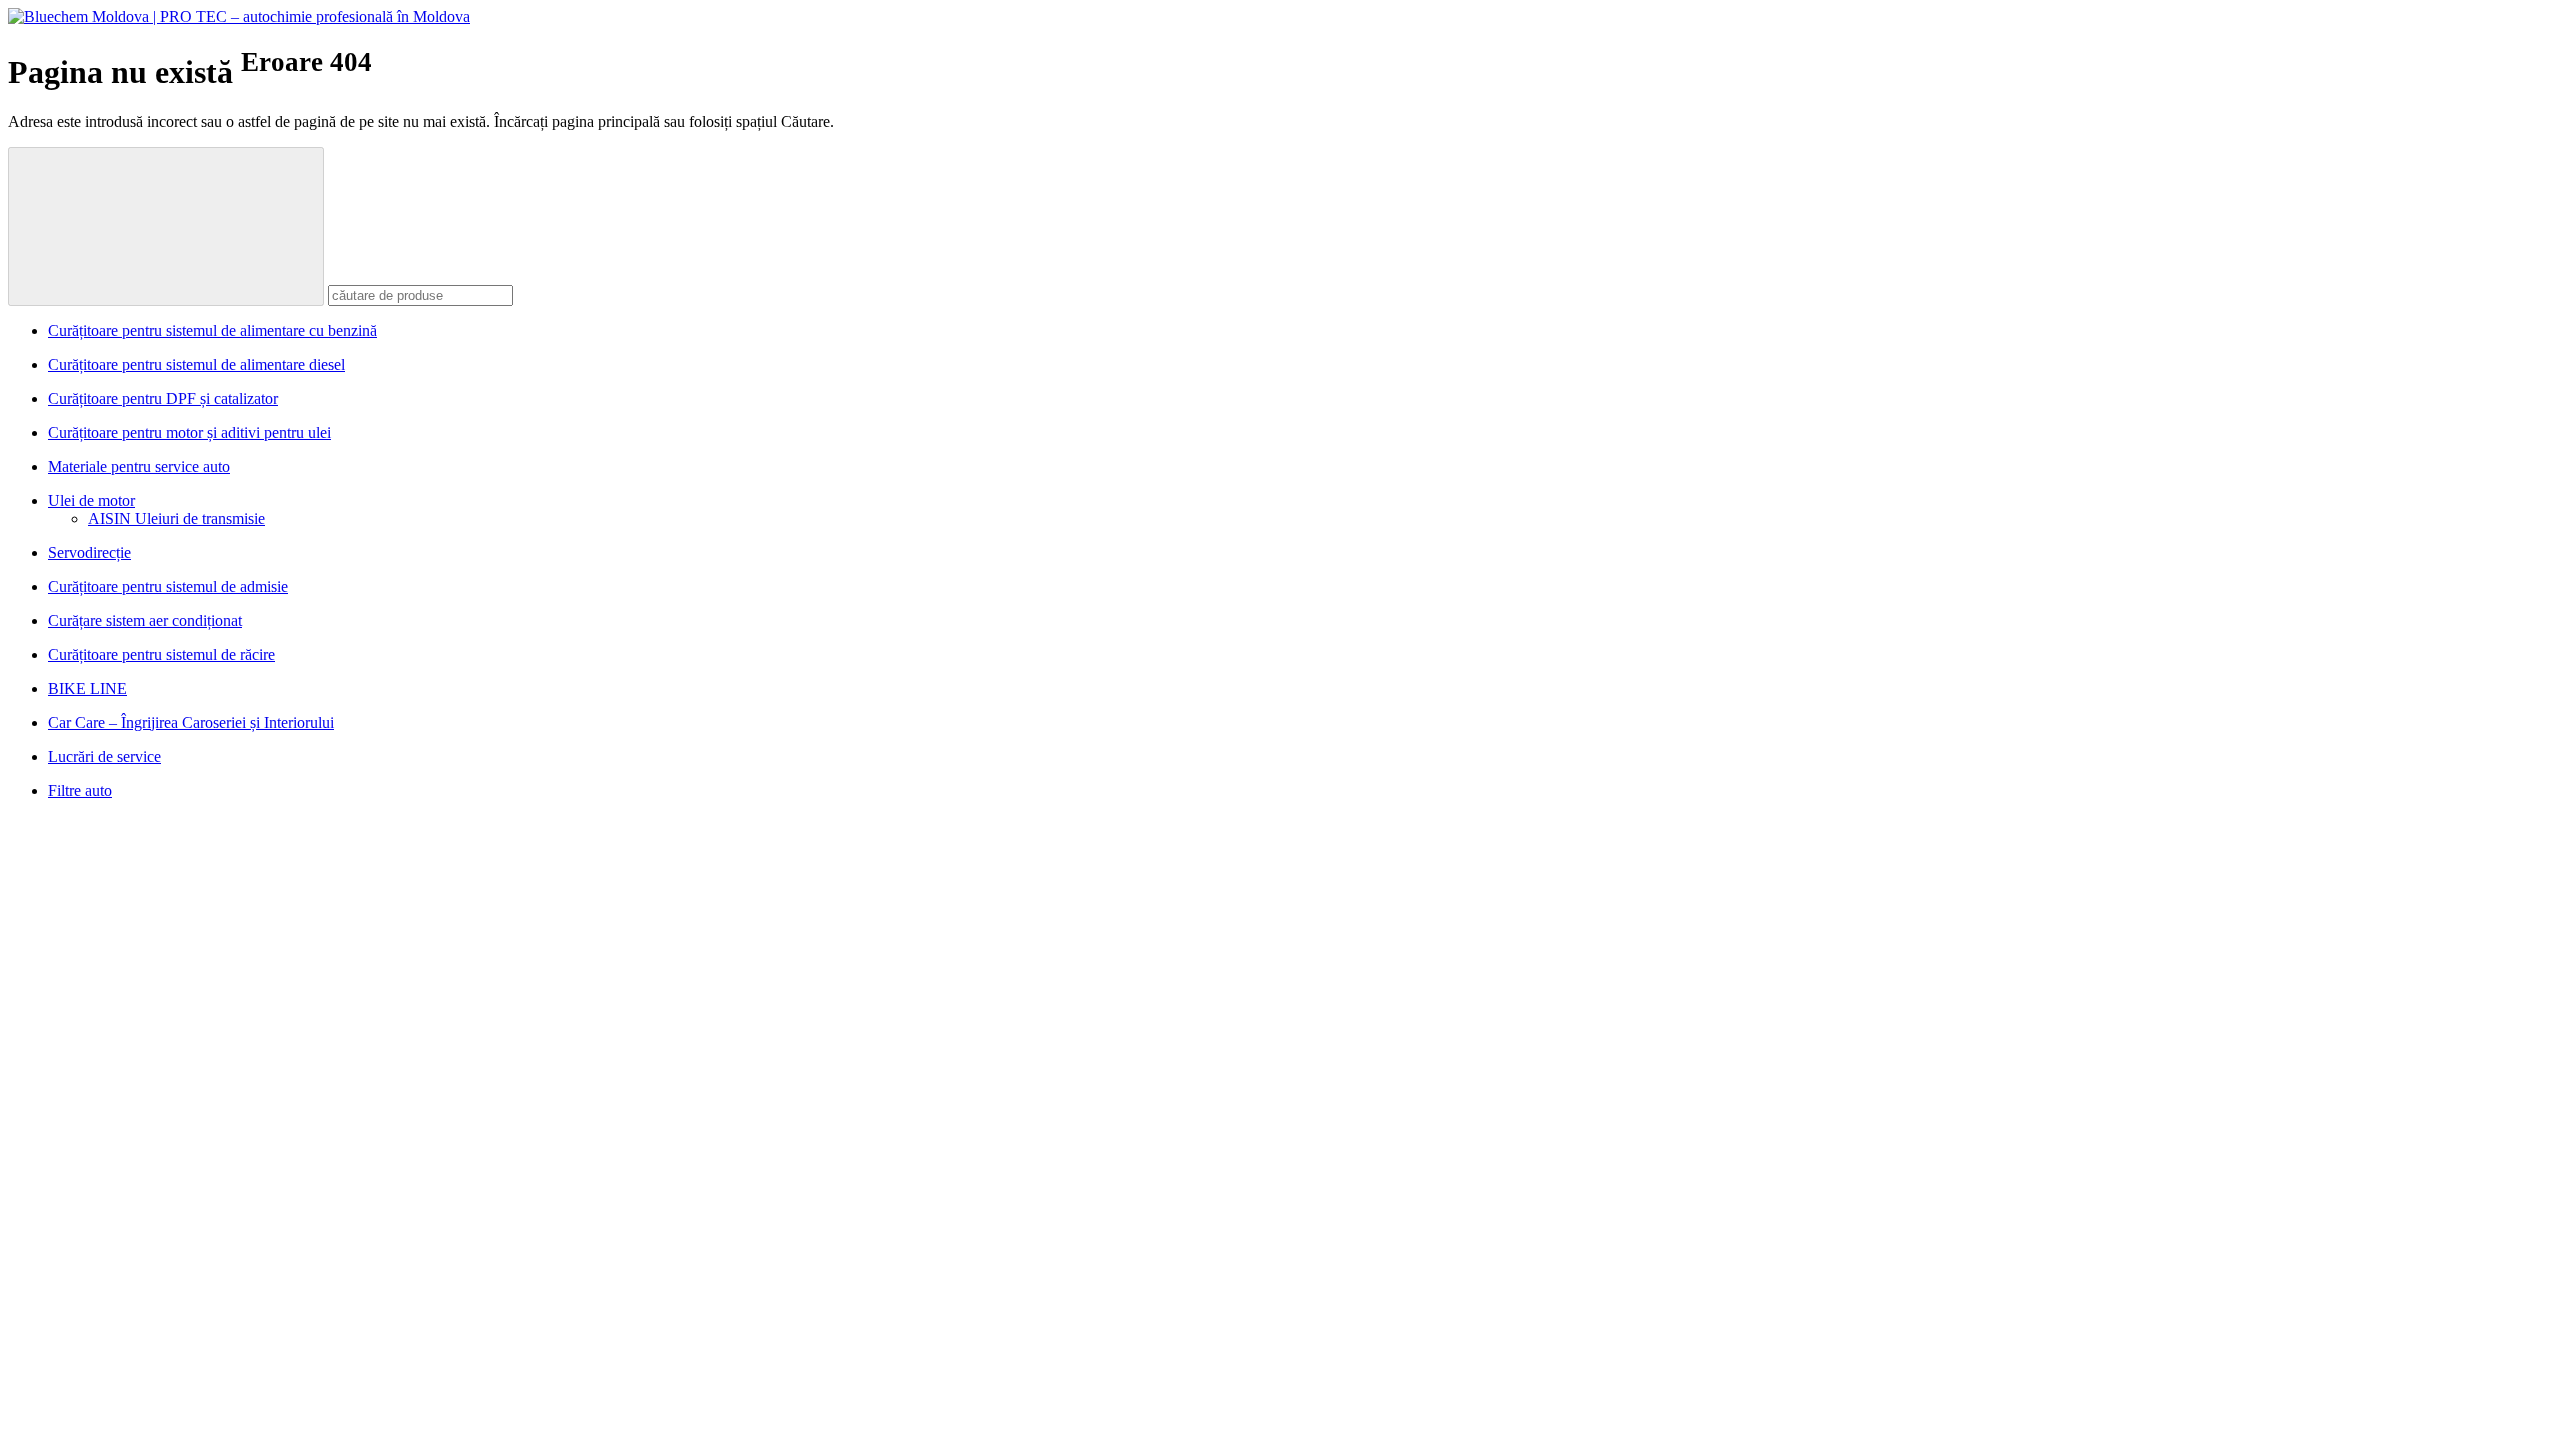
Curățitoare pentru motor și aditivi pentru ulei (189, 432)
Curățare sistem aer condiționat (145, 620)
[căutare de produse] (166, 226)
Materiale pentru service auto (139, 466)
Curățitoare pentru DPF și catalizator (163, 398)
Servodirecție (89, 552)
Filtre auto (80, 790)
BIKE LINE (87, 688)
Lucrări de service (104, 756)
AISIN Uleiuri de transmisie (176, 518)
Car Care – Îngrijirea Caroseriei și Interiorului (191, 722)
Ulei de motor (91, 500)
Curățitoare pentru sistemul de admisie (168, 586)
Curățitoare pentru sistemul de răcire (161, 654)
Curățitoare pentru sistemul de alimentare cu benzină (212, 330)
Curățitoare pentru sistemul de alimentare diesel (196, 364)
